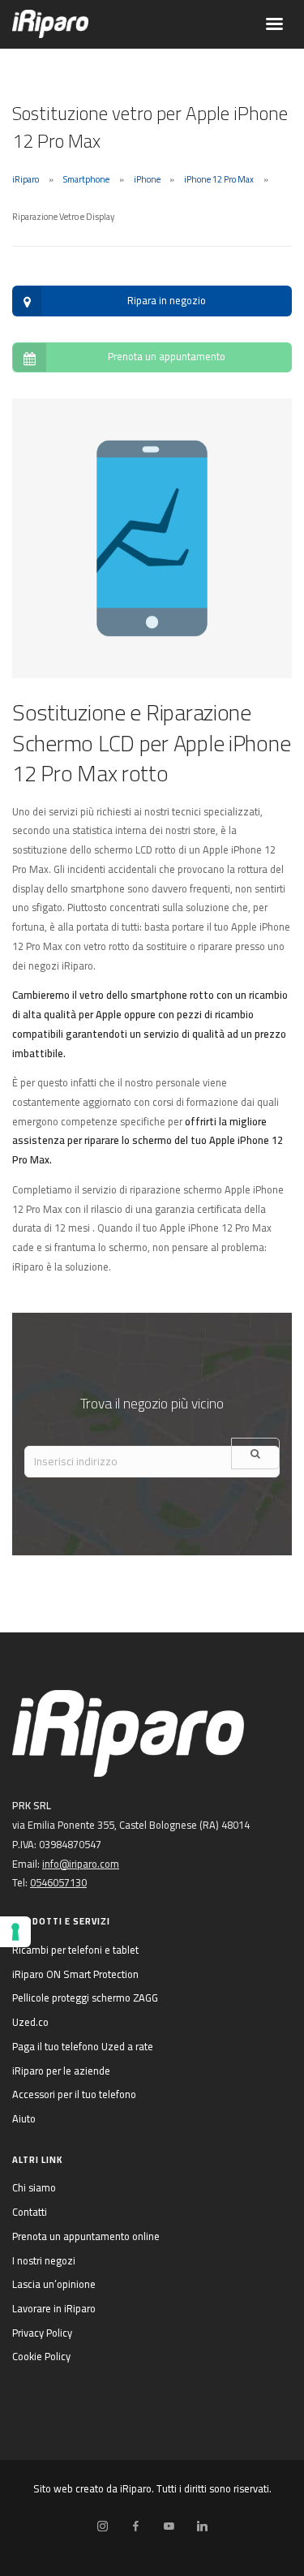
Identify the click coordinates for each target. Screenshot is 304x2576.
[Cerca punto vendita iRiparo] (255, 1454)
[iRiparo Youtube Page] (169, 2527)
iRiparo (26, 179)
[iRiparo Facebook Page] (135, 2527)
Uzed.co (30, 2022)
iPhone (147, 179)
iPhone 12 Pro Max (219, 179)
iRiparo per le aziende (61, 2071)
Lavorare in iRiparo (54, 2308)
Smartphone (86, 179)
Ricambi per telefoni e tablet (75, 1950)
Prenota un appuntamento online (86, 2236)
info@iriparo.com (81, 1864)
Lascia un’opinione (54, 2284)
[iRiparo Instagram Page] (102, 2527)
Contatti (30, 2212)
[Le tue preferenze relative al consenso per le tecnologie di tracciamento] (15, 1932)
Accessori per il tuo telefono (74, 2094)
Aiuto (24, 2118)
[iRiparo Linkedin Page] (202, 2527)
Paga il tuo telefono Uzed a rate (83, 2046)
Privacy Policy (42, 2333)
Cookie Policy (41, 2356)
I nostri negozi (44, 2260)
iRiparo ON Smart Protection (75, 1974)
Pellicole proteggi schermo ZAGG (85, 1998)
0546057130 (58, 1882)
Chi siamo (34, 2187)
